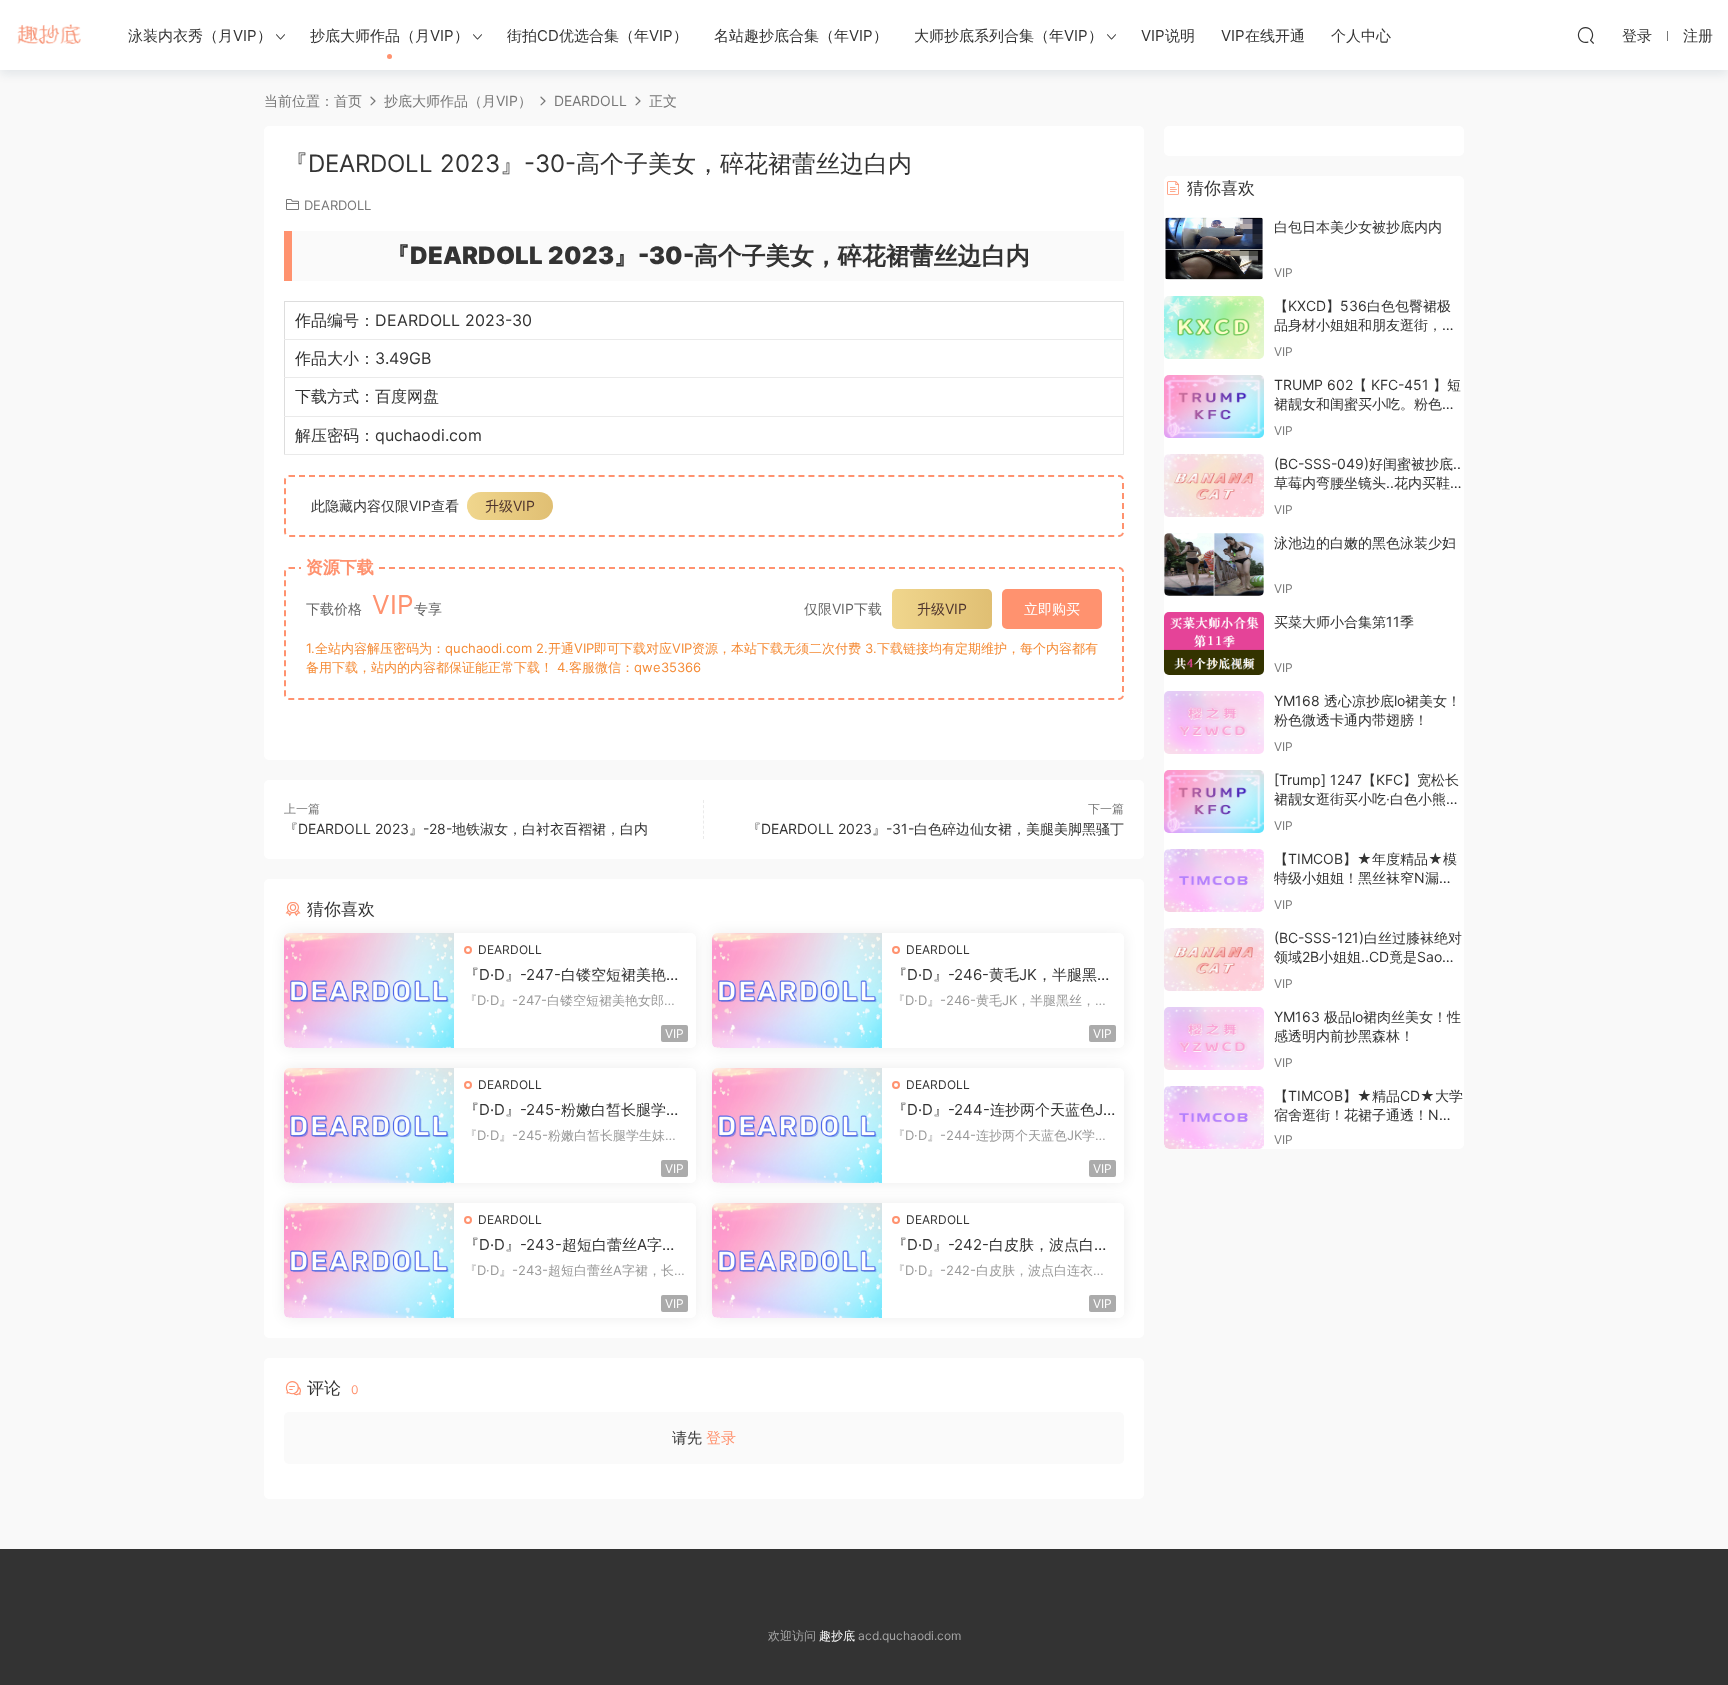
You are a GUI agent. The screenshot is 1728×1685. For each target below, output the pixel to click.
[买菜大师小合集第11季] (1214, 643)
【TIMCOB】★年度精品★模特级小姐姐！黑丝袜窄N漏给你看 (1365, 878)
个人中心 (1361, 35)
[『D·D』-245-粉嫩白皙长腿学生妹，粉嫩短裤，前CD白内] (369, 1125)
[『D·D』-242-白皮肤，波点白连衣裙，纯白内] (797, 1260)
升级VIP (510, 505)
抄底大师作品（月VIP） (389, 35)
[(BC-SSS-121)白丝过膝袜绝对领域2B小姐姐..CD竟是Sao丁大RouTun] (1214, 959)
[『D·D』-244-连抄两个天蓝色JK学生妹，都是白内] (797, 1125)
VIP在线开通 (1263, 35)
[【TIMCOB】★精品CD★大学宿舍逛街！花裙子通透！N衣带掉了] (1214, 1117)
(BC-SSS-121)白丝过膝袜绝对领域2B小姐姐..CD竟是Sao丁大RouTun (1368, 957)
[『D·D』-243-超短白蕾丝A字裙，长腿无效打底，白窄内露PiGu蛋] (369, 1260)
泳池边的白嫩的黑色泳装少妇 (1365, 542)
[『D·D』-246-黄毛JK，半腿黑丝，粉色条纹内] (797, 990)
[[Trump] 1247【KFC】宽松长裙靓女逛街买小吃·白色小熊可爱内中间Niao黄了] (1214, 801)
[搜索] (1586, 35)
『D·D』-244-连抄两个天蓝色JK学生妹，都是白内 (1002, 1110)
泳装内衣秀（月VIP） (200, 35)
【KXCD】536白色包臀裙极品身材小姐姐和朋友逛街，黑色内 (1365, 325)
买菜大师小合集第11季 (1344, 621)
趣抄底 (50, 35)
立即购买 (1052, 608)
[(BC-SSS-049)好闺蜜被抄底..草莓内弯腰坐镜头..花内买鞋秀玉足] (1214, 485)
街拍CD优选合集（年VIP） (597, 35)
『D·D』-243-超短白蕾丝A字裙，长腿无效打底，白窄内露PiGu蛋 (574, 1245)
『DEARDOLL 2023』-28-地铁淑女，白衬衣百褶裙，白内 (466, 828)
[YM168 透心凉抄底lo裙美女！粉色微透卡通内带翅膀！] (1214, 722)
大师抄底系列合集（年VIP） (1008, 35)
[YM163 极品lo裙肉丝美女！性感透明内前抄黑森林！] (1214, 1038)
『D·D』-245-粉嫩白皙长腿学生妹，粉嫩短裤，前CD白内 (572, 1110)
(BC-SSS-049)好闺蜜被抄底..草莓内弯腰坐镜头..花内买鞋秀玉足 (1369, 483)
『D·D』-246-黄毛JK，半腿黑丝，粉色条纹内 (994, 975)
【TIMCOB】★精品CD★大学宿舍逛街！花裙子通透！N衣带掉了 (1368, 1115)
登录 (721, 1437)
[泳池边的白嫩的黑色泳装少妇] (1214, 564)
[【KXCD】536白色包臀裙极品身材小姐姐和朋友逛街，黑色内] (1214, 327)
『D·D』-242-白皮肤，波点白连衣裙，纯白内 (1000, 1245)
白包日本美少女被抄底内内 (1358, 226)
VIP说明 (1168, 35)
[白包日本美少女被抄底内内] (1214, 248)
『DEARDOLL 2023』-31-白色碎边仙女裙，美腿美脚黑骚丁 (935, 828)
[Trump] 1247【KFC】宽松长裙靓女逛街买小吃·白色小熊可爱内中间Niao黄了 (1367, 799)
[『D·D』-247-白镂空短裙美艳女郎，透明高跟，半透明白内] (369, 990)
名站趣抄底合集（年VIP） (801, 35)
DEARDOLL (337, 205)
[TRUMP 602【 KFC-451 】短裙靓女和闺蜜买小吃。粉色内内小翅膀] (1214, 406)
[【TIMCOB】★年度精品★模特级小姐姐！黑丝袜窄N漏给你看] (1214, 880)
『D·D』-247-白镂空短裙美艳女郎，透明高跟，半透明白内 (572, 975)
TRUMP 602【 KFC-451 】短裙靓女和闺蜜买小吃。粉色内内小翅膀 (1367, 404)
